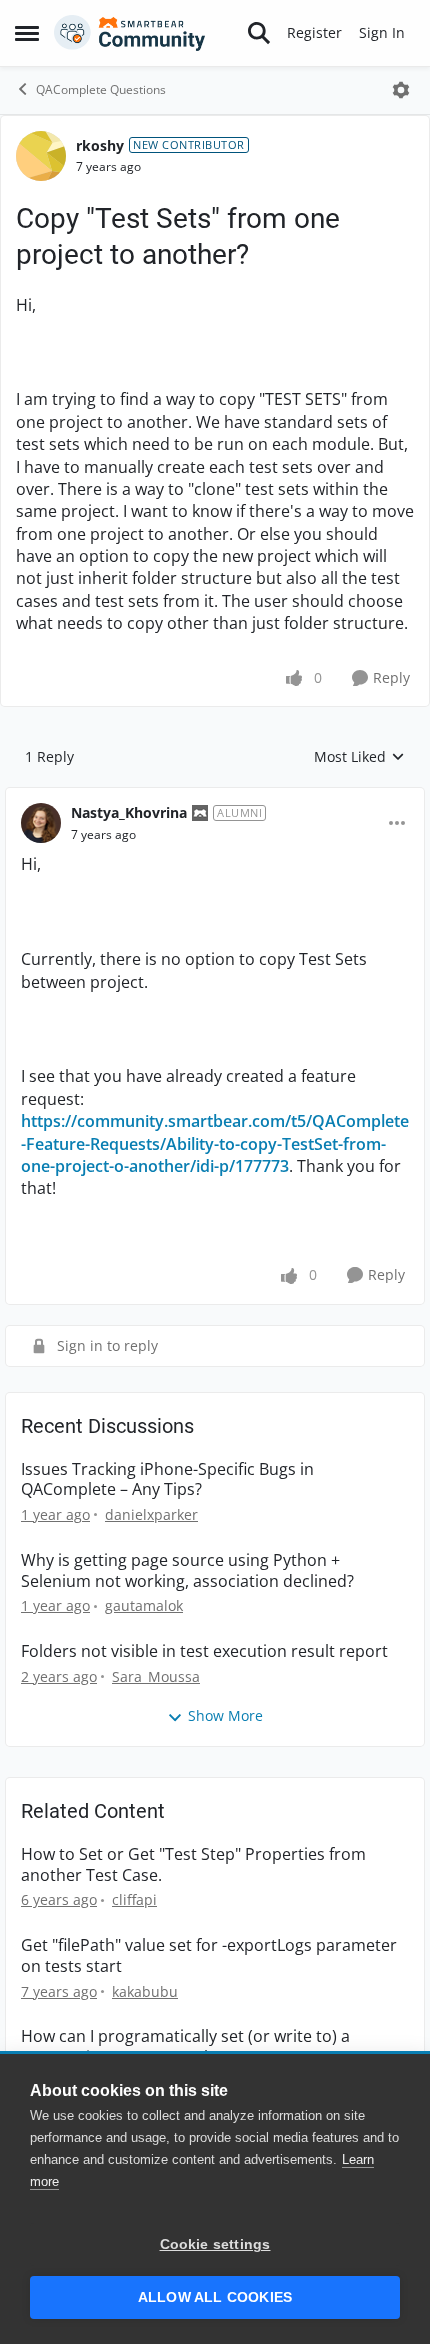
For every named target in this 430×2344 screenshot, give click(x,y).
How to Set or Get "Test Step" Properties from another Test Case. (193, 1865)
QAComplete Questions (101, 89)
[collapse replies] (215, 797)
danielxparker (151, 1514)
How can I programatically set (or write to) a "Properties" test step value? (185, 2047)
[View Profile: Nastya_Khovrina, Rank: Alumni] (41, 823)
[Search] (259, 33)
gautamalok (144, 1605)
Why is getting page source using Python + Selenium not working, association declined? (187, 1571)
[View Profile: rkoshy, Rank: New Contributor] (41, 156)
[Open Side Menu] (27, 33)
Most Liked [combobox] (359, 757)
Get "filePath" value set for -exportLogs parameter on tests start (209, 1956)
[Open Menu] (401, 90)
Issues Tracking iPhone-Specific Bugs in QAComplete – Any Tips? (167, 1480)
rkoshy (100, 145)
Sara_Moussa (156, 1676)
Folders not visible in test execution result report (204, 1651)
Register (314, 32)
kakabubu (145, 1991)
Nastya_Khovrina (129, 812)
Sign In (382, 32)
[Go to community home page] (130, 33)
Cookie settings (215, 2244)
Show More (225, 1715)
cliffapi (134, 1899)
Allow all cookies (215, 2297)
